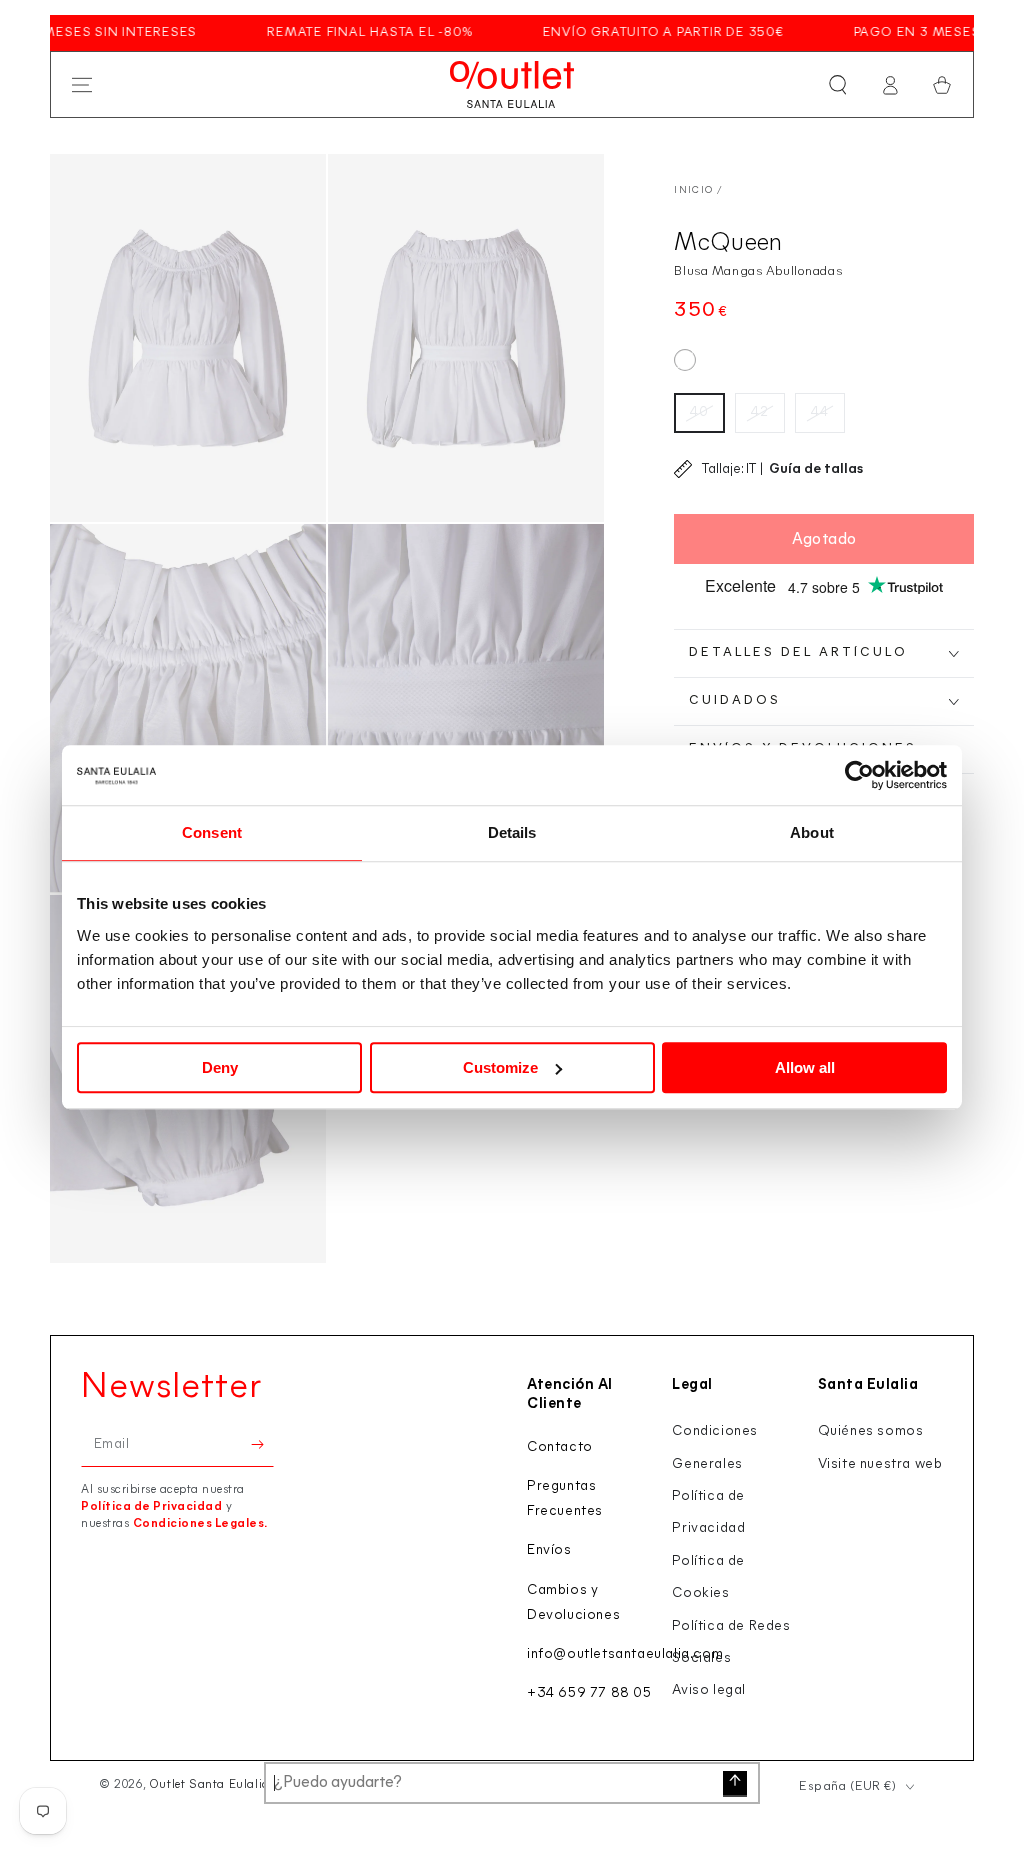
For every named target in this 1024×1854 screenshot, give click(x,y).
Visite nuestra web (880, 1464)
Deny (220, 1067)
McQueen (728, 243)
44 (820, 412)
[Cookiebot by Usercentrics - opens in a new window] (859, 775)
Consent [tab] (212, 832)
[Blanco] (685, 360)
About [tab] (812, 832)
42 (760, 412)
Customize (500, 1067)
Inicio (693, 190)
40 (699, 412)
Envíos (549, 1550)
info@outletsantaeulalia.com (625, 1654)
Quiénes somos (871, 1431)
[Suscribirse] (262, 1444)
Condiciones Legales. (200, 1524)
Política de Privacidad (151, 1507)
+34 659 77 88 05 (589, 1693)
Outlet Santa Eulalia (209, 1785)
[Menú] (82, 85)
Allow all (805, 1067)
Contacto (560, 1447)
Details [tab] (512, 832)
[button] (838, 85)
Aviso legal (709, 1690)
